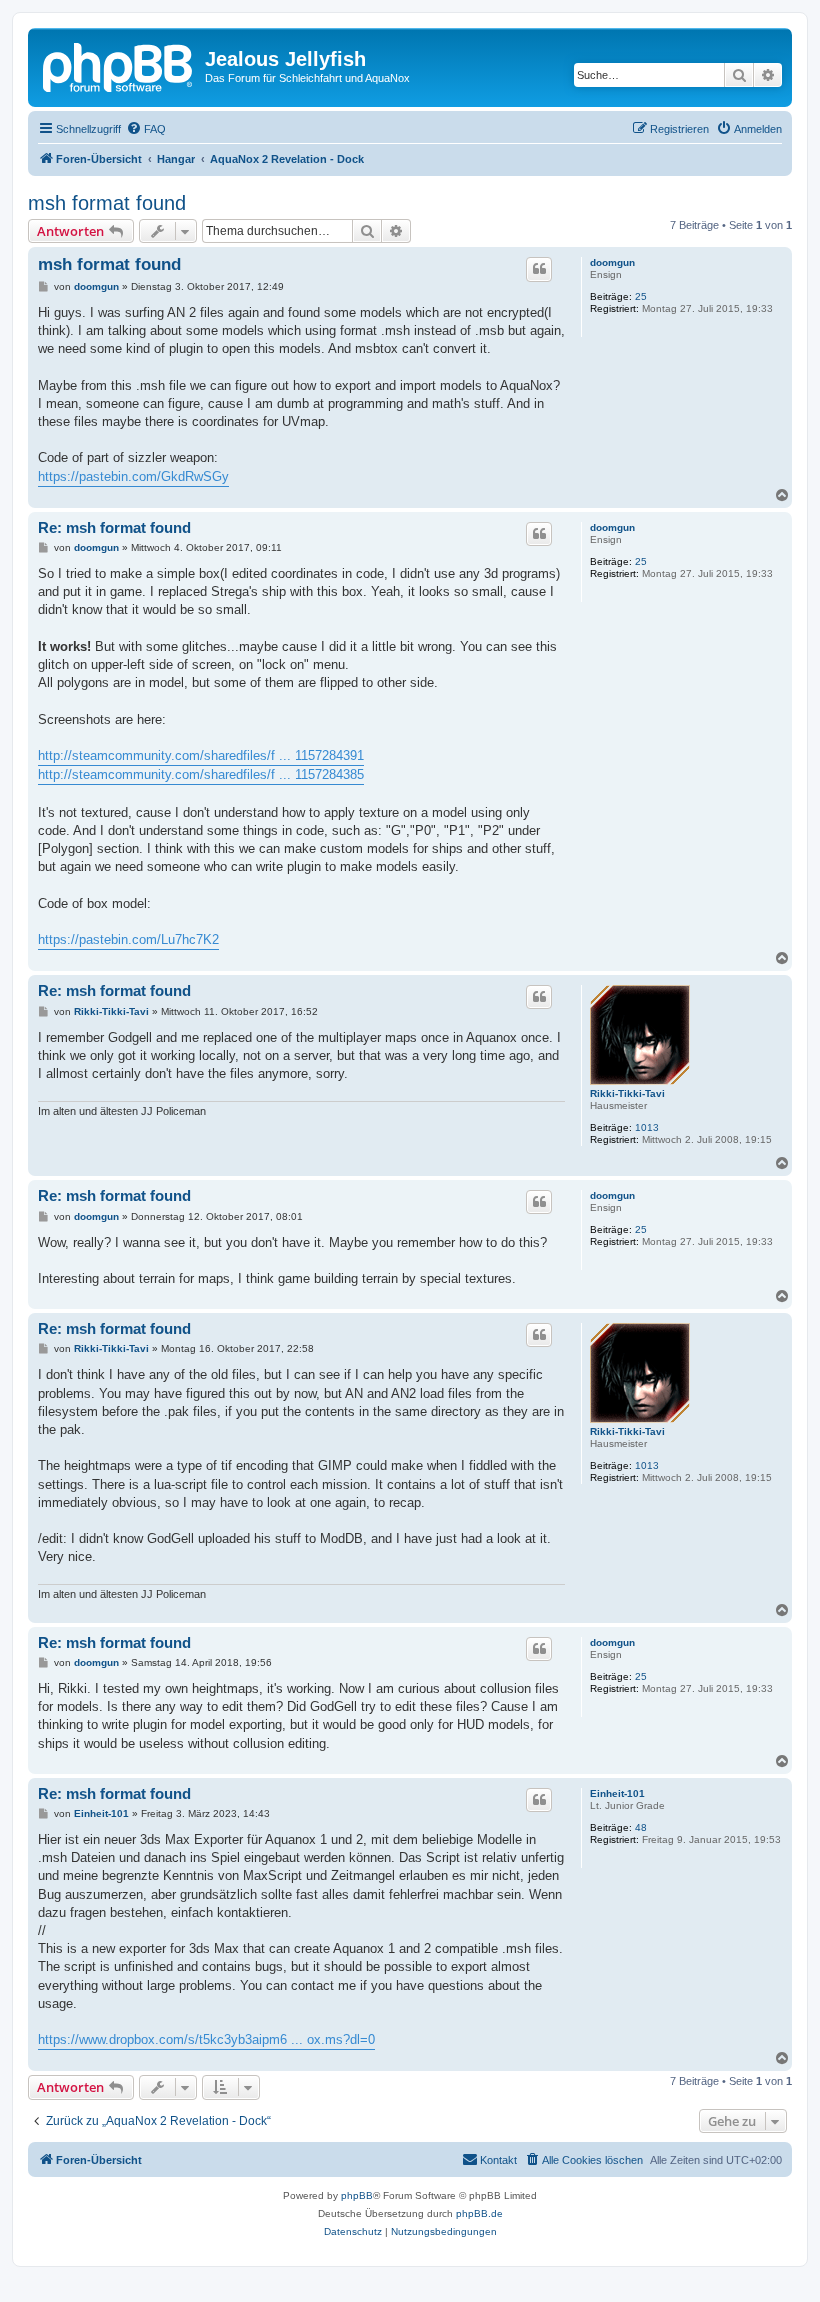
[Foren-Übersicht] (119, 65)
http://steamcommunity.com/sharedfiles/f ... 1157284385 (201, 774)
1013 (647, 1127)
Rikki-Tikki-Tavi (627, 1093)
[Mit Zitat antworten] (539, 269)
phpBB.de (479, 2213)
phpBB (357, 2195)
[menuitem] (146, 129)
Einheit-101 (617, 1793)
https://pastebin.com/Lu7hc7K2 (128, 939)
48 (641, 1827)
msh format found (107, 203)
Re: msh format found (114, 527)
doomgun (612, 262)
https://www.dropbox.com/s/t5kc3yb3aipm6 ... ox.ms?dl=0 (206, 2039)
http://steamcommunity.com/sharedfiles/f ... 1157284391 (201, 755)
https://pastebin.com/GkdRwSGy (133, 476)
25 (641, 296)
